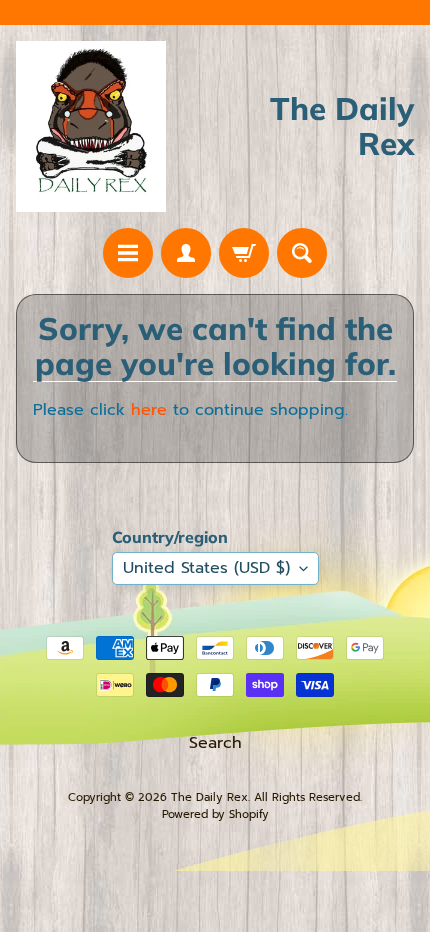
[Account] (186, 253)
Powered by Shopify (215, 814)
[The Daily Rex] (91, 126)
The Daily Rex (209, 797)
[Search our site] (302, 253)
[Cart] (244, 253)
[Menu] (128, 253)
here (149, 410)
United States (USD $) (206, 568)
